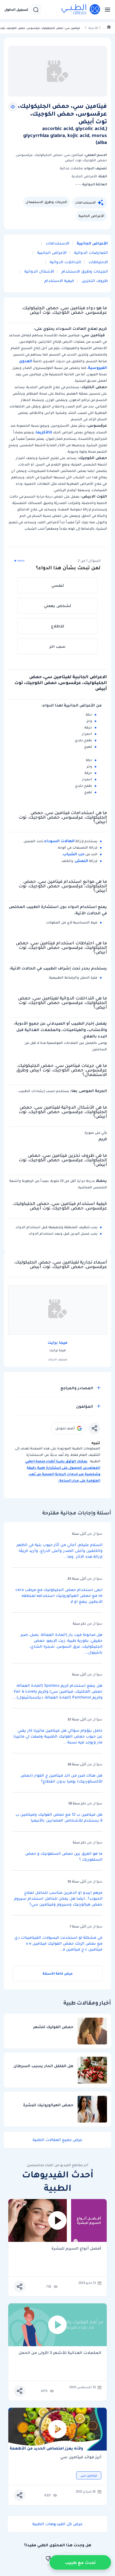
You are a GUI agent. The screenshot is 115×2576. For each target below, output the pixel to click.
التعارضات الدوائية (90, 253)
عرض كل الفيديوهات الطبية (57, 2524)
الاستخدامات (85, 202)
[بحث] (36, 10)
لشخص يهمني (57, 606)
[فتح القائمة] (106, 10)
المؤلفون (85, 1406)
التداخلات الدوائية (65, 262)
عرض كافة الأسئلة (58, 1973)
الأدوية (93, 28)
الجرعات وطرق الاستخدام (84, 271)
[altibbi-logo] (81, 10)
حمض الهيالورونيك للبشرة (48, 2105)
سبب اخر (57, 646)
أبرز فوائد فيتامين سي (81, 2457)
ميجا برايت (57, 1342)
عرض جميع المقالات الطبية (57, 2140)
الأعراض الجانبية (91, 216)
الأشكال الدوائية (39, 271)
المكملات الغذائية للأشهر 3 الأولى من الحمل (60, 2353)
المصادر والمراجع (77, 1388)
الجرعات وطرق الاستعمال (46, 202)
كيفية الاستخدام (59, 281)
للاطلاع (58, 626)
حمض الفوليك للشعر (53, 2027)
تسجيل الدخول (16, 10)
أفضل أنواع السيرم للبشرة (76, 2249)
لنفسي (58, 585)
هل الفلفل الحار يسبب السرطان (43, 2066)
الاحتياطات (98, 262)
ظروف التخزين (94, 281)
